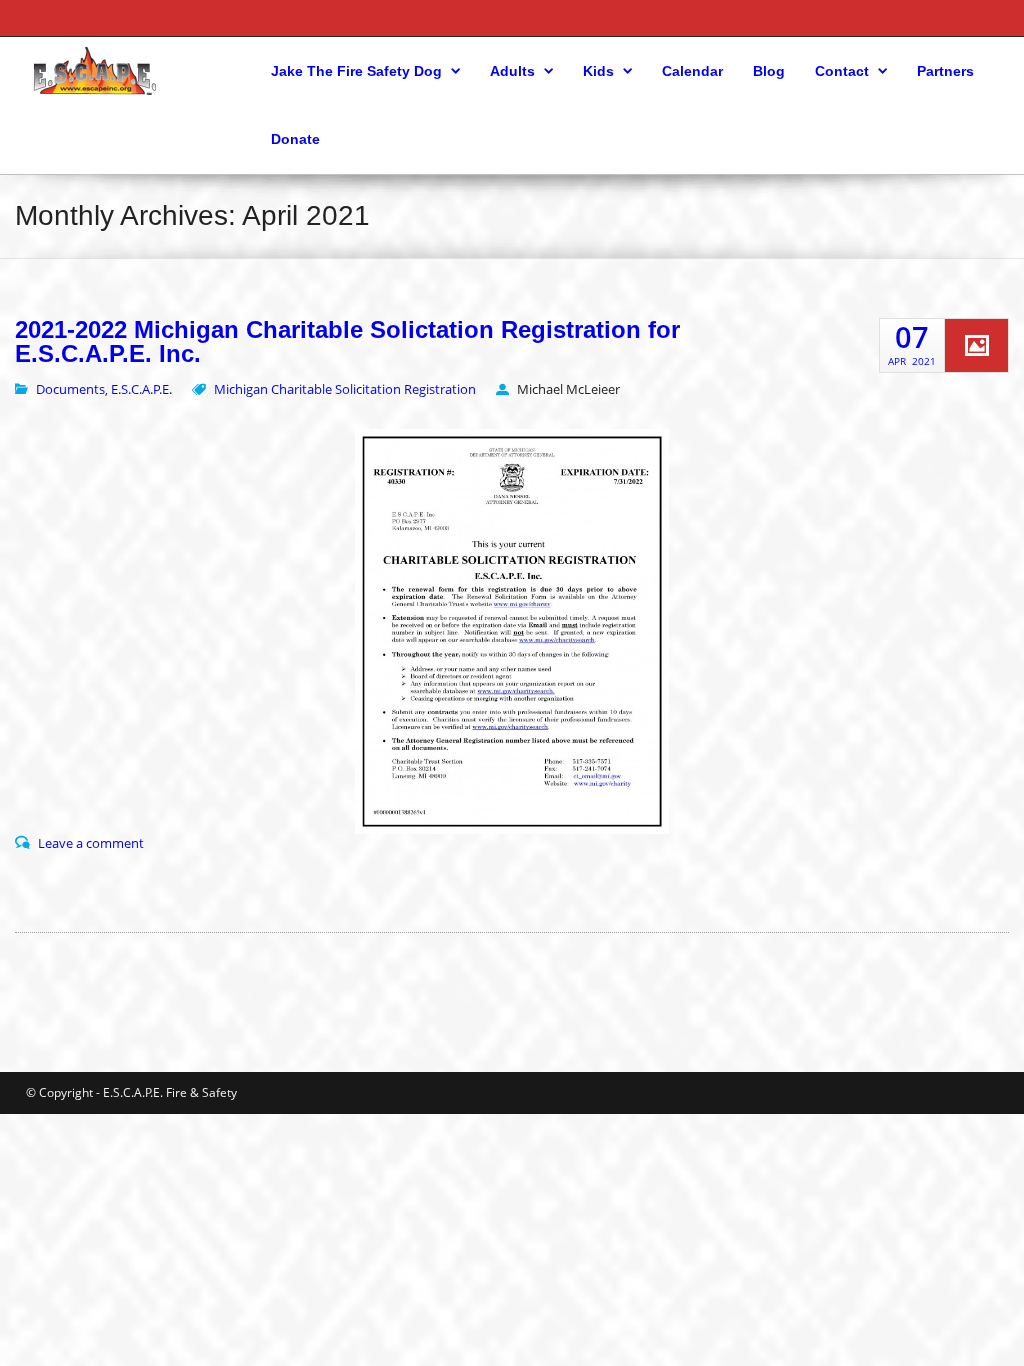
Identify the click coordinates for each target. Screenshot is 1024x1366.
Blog (769, 71)
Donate (295, 139)
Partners (945, 71)
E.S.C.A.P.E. (141, 389)
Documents (70, 389)
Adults (512, 71)
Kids (598, 71)
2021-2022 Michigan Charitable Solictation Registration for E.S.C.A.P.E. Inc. (347, 342)
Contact (842, 71)
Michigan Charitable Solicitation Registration (345, 389)
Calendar (692, 71)
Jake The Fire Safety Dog (356, 71)
